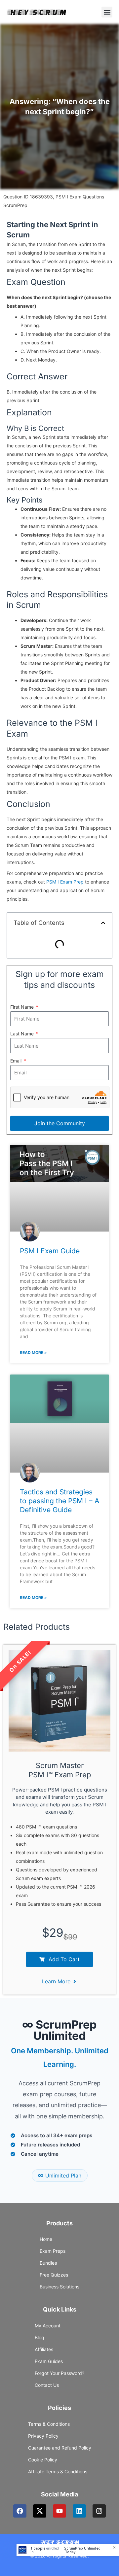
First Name (23, 1007)
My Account (48, 2326)
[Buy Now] (68, 2550)
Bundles (48, 2263)
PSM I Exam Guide (50, 1251)
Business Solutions (59, 2287)
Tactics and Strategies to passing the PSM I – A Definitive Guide (59, 1501)
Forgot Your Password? (59, 2373)
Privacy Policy (43, 2436)
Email (17, 1061)
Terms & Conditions (49, 2424)
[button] (107, 12)
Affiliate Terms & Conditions (58, 2472)
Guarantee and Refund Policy (60, 2448)
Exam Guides (49, 2361)
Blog (40, 2337)
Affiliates (44, 2349)
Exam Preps (53, 2251)
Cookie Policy (43, 2460)
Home (46, 2239)
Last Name (23, 1034)
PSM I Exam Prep (65, 882)
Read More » (33, 1353)
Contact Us (47, 2385)
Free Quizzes (54, 2275)
